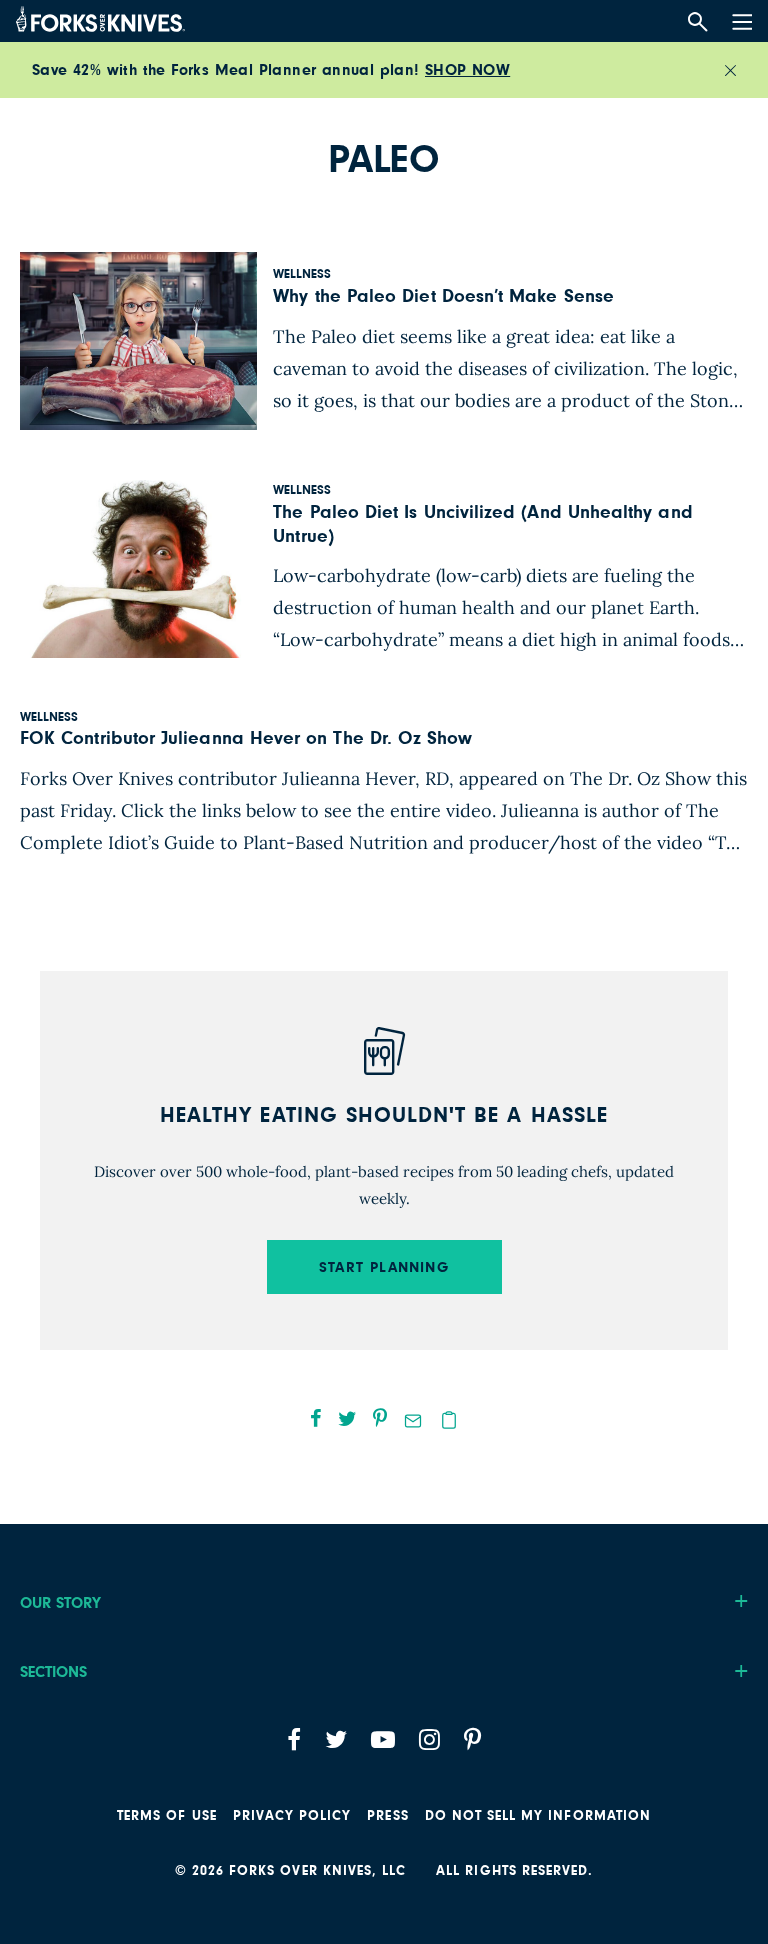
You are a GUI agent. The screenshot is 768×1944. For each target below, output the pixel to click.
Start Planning (384, 1267)
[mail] (413, 1421)
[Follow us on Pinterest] (472, 1739)
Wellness (302, 274)
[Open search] (697, 22)
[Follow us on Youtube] (383, 1739)
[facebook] (316, 1418)
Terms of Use (167, 1816)
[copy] (449, 1420)
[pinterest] (380, 1418)
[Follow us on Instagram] (429, 1739)
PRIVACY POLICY (292, 1816)
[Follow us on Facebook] (294, 1739)
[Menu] (740, 18)
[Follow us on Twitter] (336, 1739)
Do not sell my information (538, 1816)
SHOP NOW (467, 70)
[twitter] (347, 1418)
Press (387, 1816)
